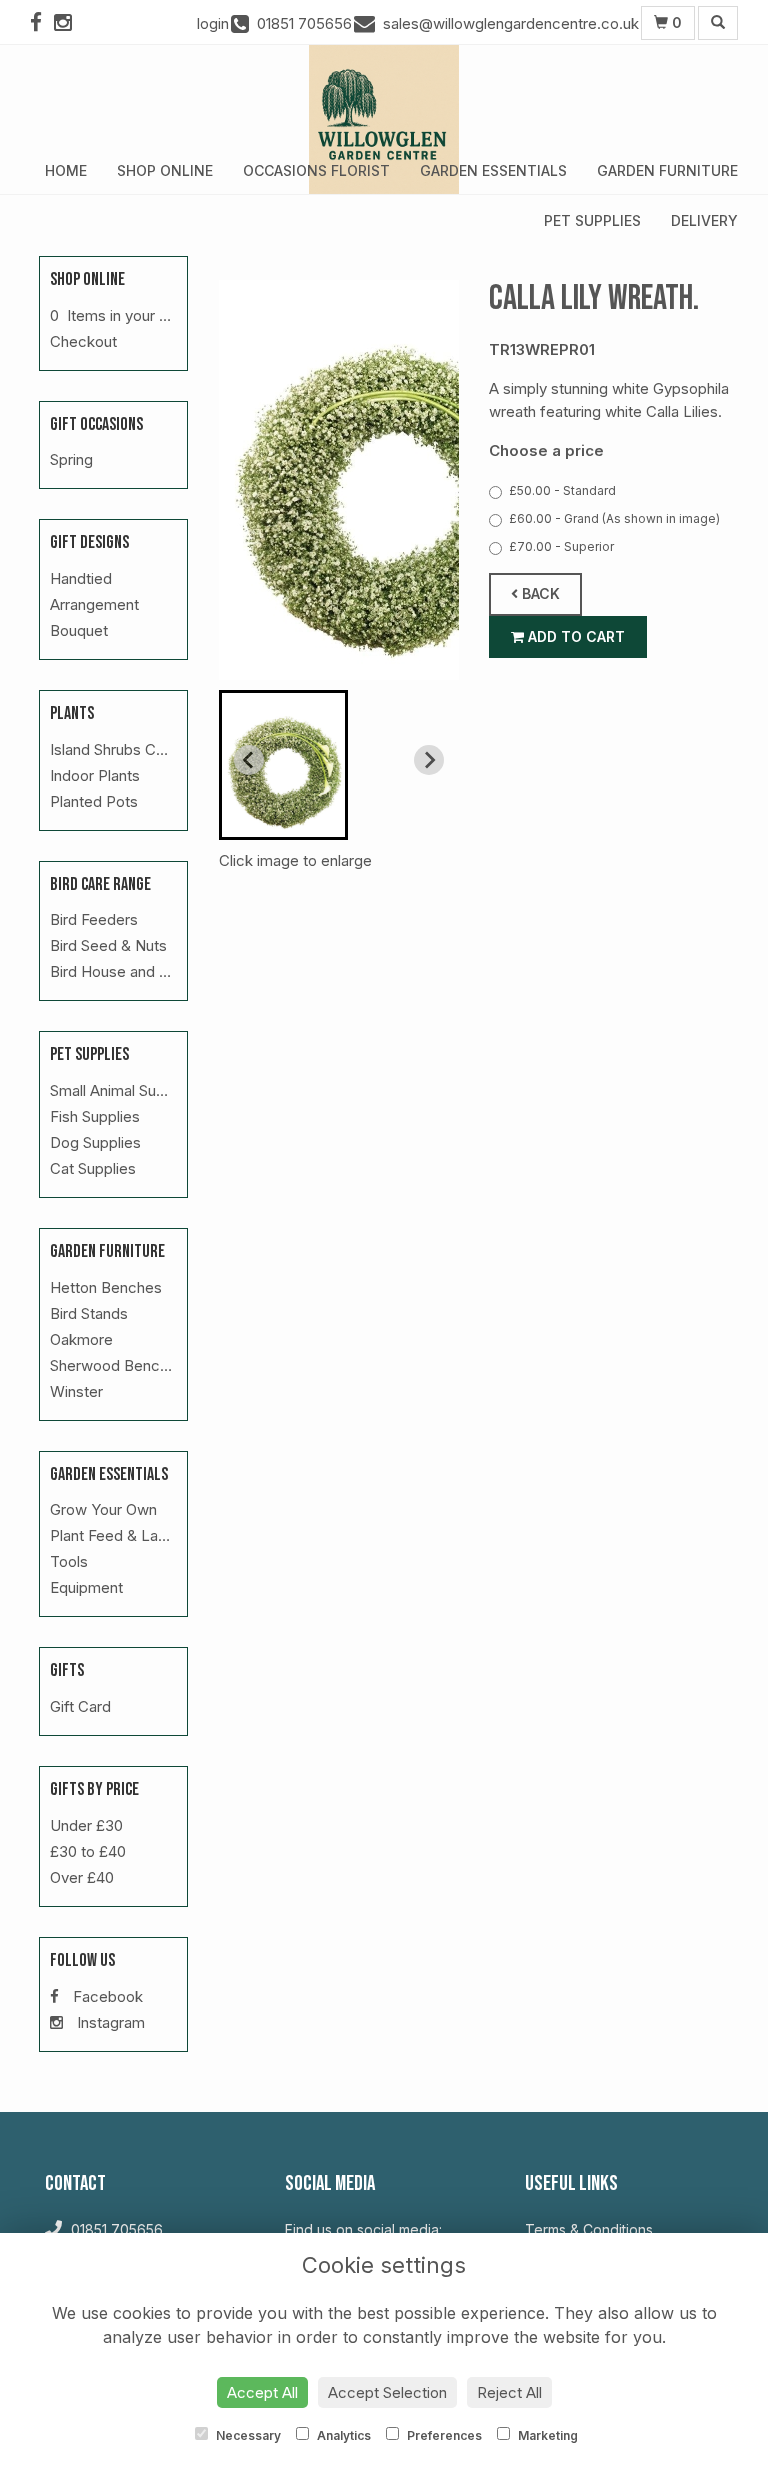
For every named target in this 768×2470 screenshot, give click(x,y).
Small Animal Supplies (123, 1090)
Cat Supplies (93, 1168)
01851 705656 (115, 2229)
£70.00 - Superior (561, 546)
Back (539, 593)
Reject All (509, 2392)
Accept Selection (387, 2392)
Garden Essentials (493, 170)
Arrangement (94, 604)
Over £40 (82, 1877)
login (213, 23)
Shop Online (165, 170)
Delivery (704, 220)
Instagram (109, 2022)
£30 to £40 (88, 1851)
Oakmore (81, 1339)
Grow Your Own (103, 1509)
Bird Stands (89, 1313)
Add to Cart (574, 636)
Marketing (546, 2435)
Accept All (262, 2392)
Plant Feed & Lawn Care (132, 1535)
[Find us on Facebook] (42, 22)
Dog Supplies (95, 1142)
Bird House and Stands (128, 971)
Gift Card (80, 1706)
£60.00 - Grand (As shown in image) (614, 518)
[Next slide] (429, 760)
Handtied (81, 578)
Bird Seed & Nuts (108, 945)
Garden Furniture (667, 170)
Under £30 (86, 1825)
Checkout (83, 341)
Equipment (86, 1587)
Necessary (247, 2435)
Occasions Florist (316, 170)
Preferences (443, 2435)
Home (66, 170)
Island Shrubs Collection (132, 749)
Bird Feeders (94, 919)
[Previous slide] (249, 760)
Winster (76, 1391)
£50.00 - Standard (562, 490)
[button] (283, 765)
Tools (69, 1561)
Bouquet (79, 630)
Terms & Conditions (589, 2229)
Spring (71, 459)
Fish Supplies (95, 1116)
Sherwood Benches (117, 1365)
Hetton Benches (106, 1287)
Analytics (342, 2435)
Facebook (106, 1996)
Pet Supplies (592, 220)
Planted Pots (94, 801)
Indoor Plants (95, 775)
